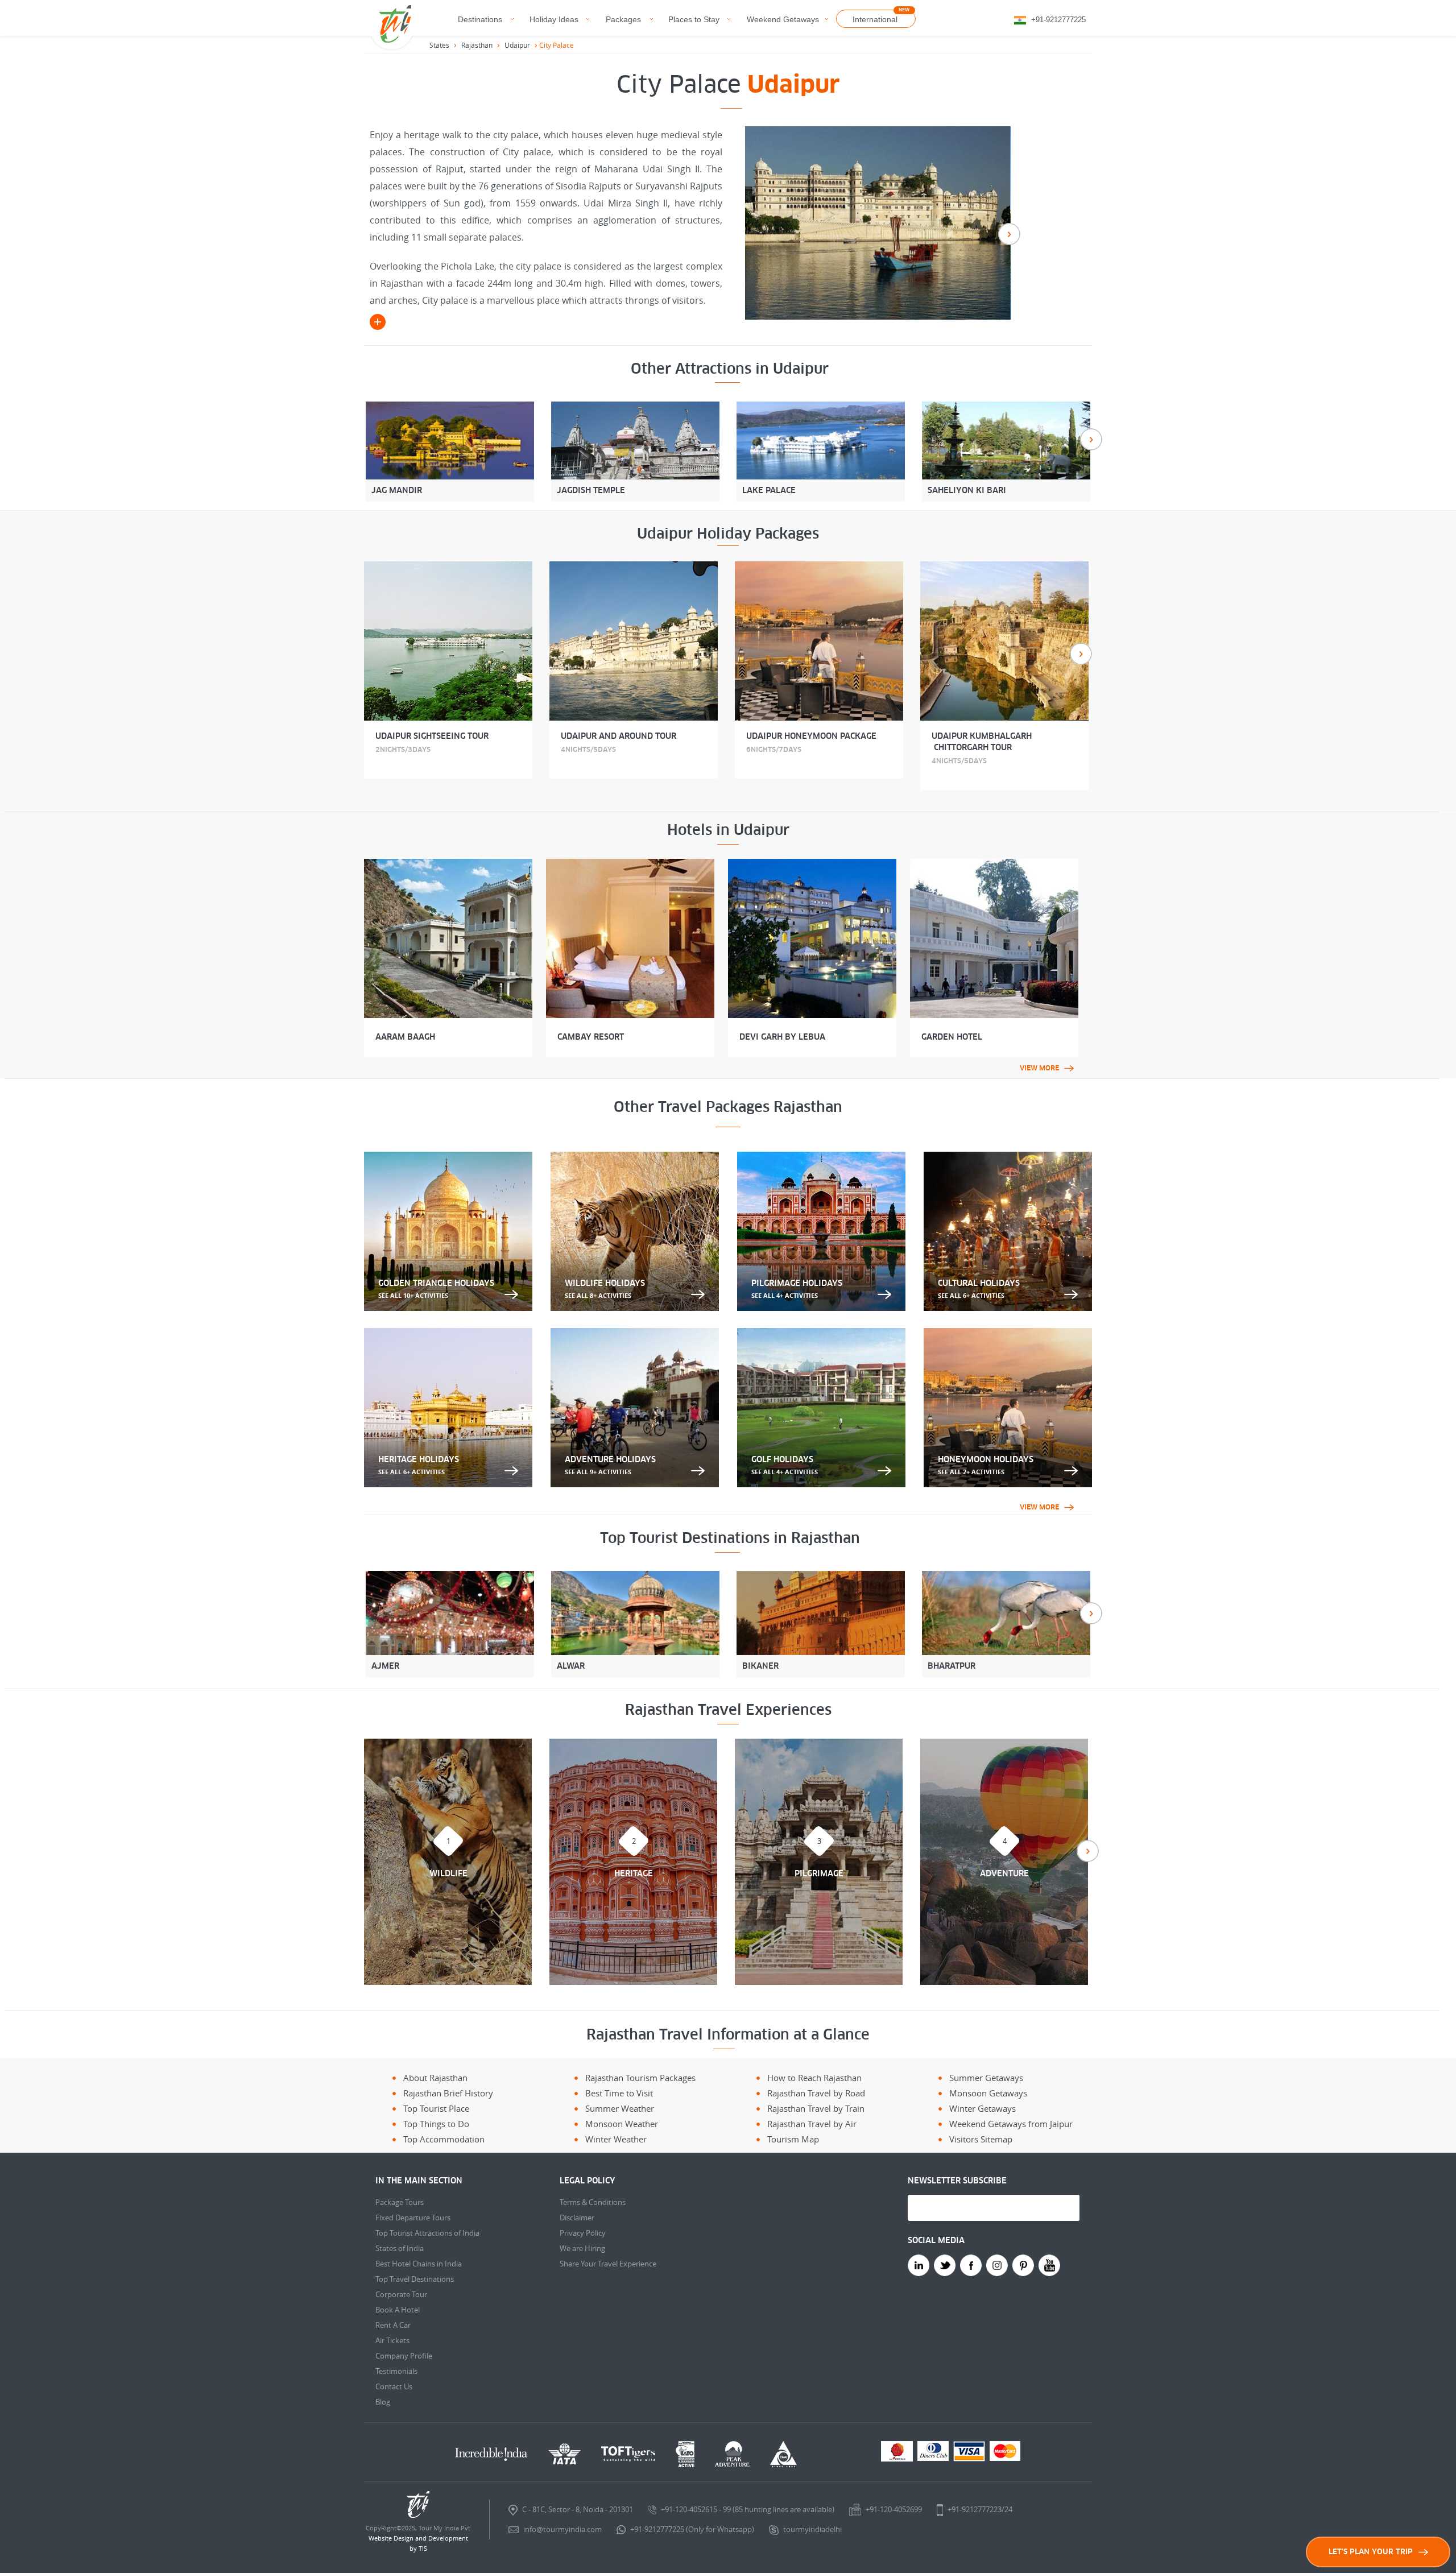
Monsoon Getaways (988, 2093)
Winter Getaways (983, 2108)
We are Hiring (582, 2248)
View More (1039, 1068)
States (439, 45)
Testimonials (396, 2371)
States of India (400, 2248)
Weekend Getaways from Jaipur (1011, 2124)
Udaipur (517, 45)
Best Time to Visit (619, 2093)
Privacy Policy (583, 2233)
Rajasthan (477, 45)
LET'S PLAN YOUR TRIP (1371, 2552)
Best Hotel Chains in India (419, 2264)
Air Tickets (392, 2340)
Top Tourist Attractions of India (427, 2233)
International (875, 19)
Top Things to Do (436, 2124)
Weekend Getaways (783, 19)
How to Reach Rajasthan (814, 2078)
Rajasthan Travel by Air (812, 2124)
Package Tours (400, 2202)
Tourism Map (793, 2139)
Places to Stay (694, 19)
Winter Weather (616, 2139)
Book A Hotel (398, 2310)
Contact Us (394, 2386)
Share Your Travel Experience (608, 2264)
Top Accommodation (444, 2139)
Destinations (480, 19)
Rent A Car (393, 2325)
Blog (383, 2402)
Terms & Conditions (593, 2202)
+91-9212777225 (1058, 20)
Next (1009, 234)
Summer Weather (620, 2108)
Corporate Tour (401, 2294)
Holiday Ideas (554, 19)
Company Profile (404, 2356)
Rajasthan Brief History (448, 2093)
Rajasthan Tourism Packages (640, 2078)
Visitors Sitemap (981, 2139)
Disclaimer (577, 2218)
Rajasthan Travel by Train (816, 2108)
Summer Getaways (986, 2078)
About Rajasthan (435, 2078)
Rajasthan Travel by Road (816, 2093)
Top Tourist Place (436, 2108)
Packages (623, 19)
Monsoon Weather (622, 2124)
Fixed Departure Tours (413, 2218)
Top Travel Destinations (415, 2279)
